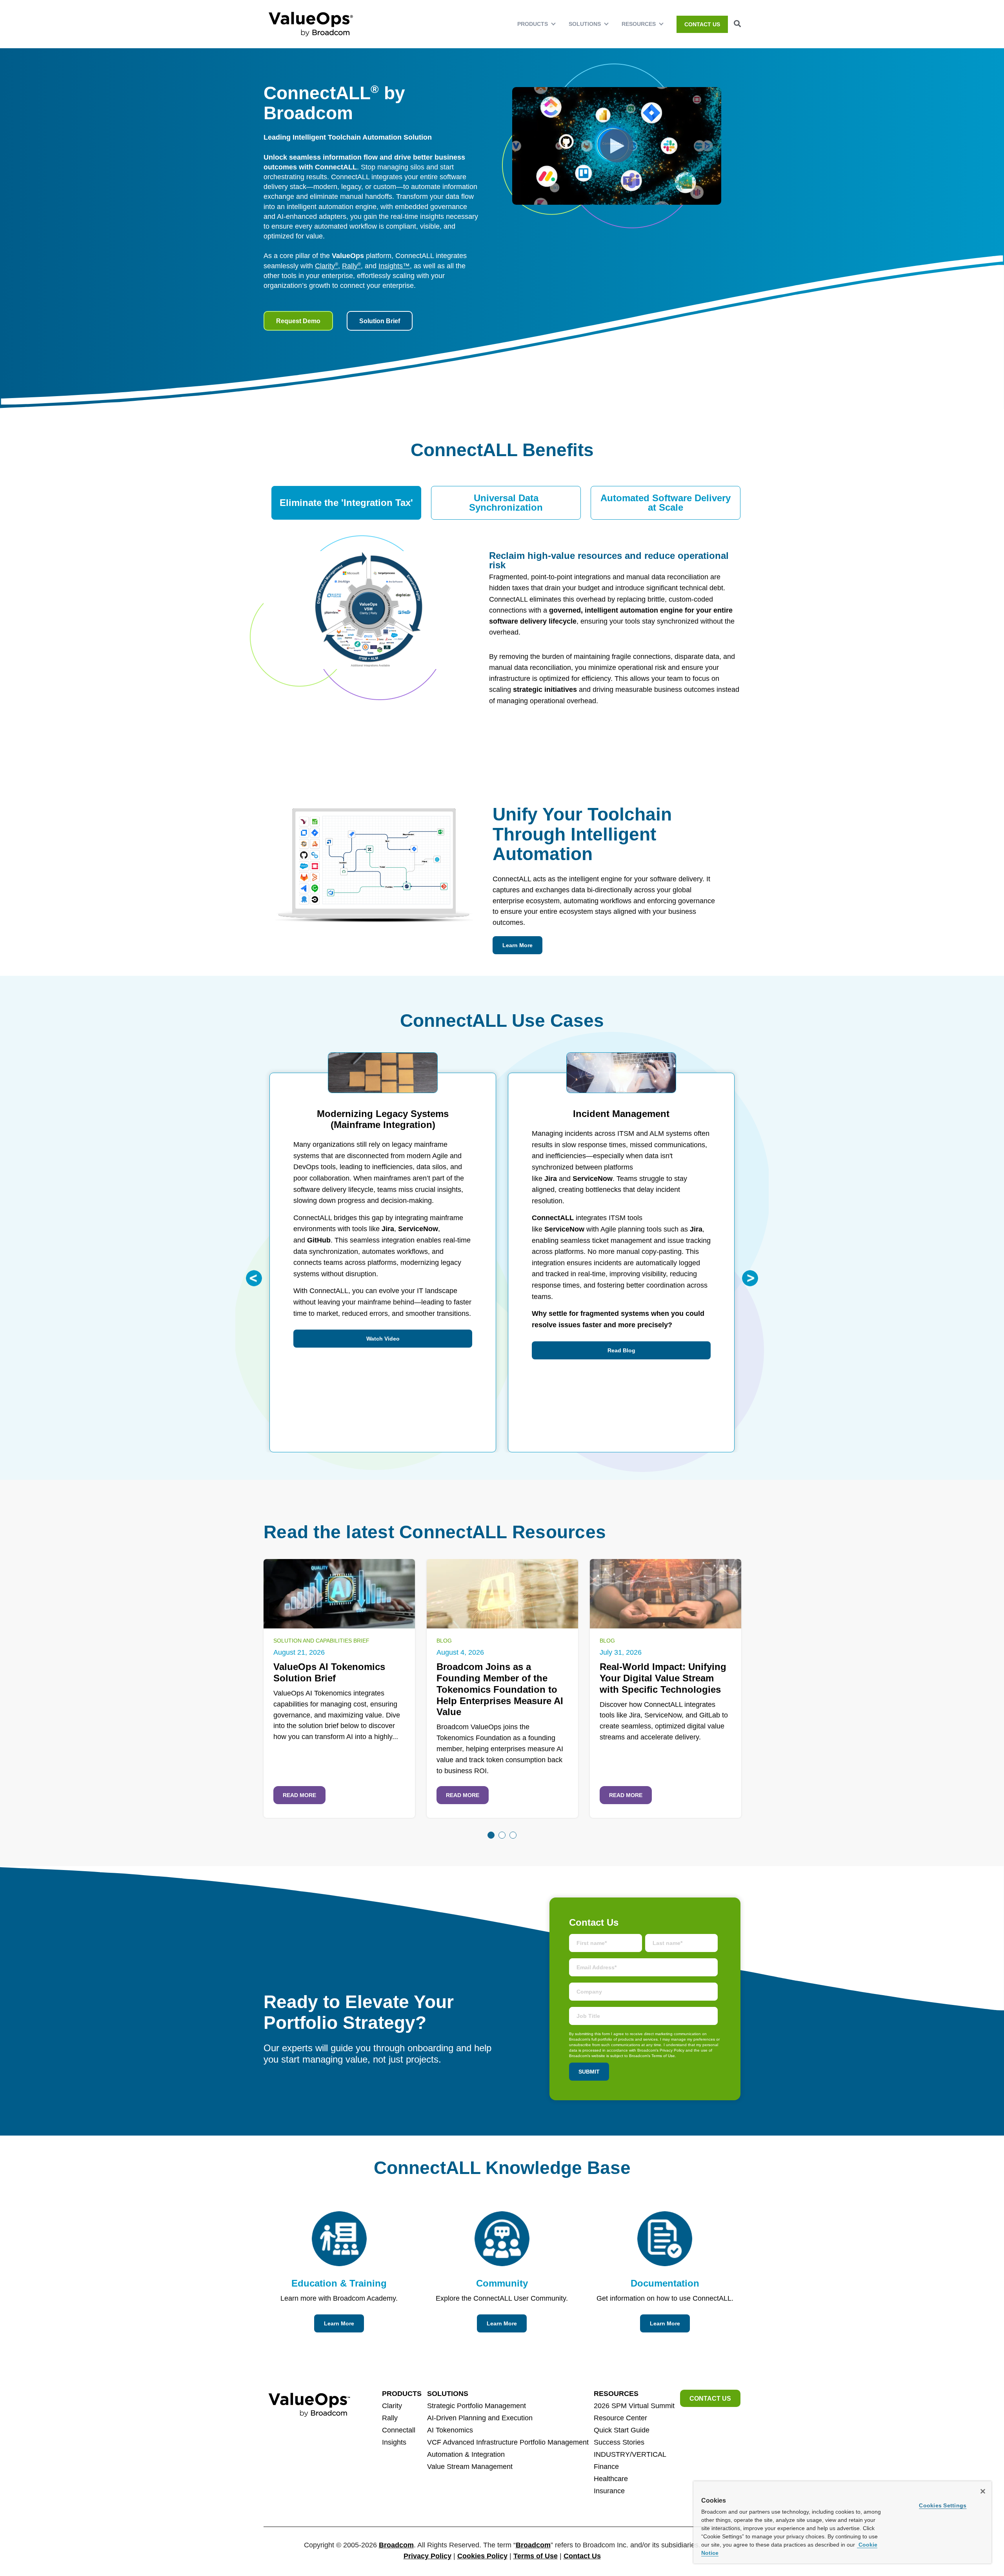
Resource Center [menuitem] (620, 2418)
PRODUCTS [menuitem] (533, 24)
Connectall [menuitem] (399, 2430)
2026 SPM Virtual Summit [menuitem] (634, 2406)
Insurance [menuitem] (609, 2491)
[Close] (983, 2491)
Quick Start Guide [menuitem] (622, 2430)
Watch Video (383, 1339)
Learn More (517, 945)
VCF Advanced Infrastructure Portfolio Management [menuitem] (508, 2442)
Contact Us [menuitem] (702, 24)
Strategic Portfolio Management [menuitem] (477, 2406)
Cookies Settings (943, 2505)
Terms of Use (536, 2556)
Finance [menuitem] (606, 2467)
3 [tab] (513, 1835)
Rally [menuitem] (390, 2418)
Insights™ (394, 266)
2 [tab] (502, 1835)
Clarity (326, 266)
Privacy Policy (427, 2556)
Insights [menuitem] (394, 2442)
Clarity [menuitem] (392, 2406)
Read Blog (621, 1350)
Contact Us (582, 2556)
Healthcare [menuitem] (611, 2479)
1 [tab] (491, 1835)
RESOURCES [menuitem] (639, 24)
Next (750, 1278)
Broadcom (396, 2545)
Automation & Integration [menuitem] (466, 2454)
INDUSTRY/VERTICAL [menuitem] (630, 2454)
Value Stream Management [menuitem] (470, 2467)
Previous (254, 1278)
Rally (351, 266)
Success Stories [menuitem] (619, 2442)
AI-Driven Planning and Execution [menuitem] (480, 2418)
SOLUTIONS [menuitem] (585, 24)
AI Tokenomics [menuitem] (450, 2430)
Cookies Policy (482, 2556)
